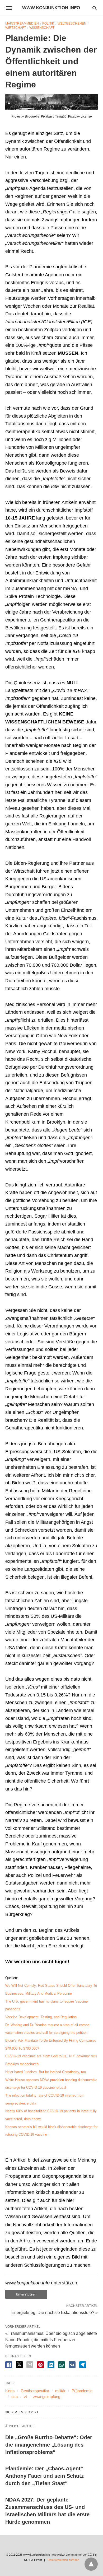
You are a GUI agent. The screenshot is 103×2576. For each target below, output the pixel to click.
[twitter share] (19, 2365)
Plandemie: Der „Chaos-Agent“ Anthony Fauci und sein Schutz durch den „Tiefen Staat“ (45, 2476)
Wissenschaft (42, 28)
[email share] (30, 2365)
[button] (51, 102)
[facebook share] (9, 2365)
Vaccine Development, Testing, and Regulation (41, 2017)
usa (15, 2397)
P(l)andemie (82, 2391)
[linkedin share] (51, 2365)
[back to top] (91, 2564)
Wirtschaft (16, 28)
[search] (95, 8)
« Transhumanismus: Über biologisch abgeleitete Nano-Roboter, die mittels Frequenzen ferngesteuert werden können (51, 2340)
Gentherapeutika (35, 2391)
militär (60, 2391)
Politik (48, 24)
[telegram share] (83, 2365)
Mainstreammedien (22, 24)
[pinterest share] (40, 2365)
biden (10, 2391)
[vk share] (72, 2365)
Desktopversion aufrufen (63, 2560)
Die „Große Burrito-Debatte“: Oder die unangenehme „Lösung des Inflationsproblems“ (49, 2445)
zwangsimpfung (47, 2397)
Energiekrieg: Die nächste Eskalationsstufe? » (55, 2312)
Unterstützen (26, 2294)
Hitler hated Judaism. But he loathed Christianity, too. (46, 2072)
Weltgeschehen (72, 24)
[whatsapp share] (62, 2365)
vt (25, 2397)
